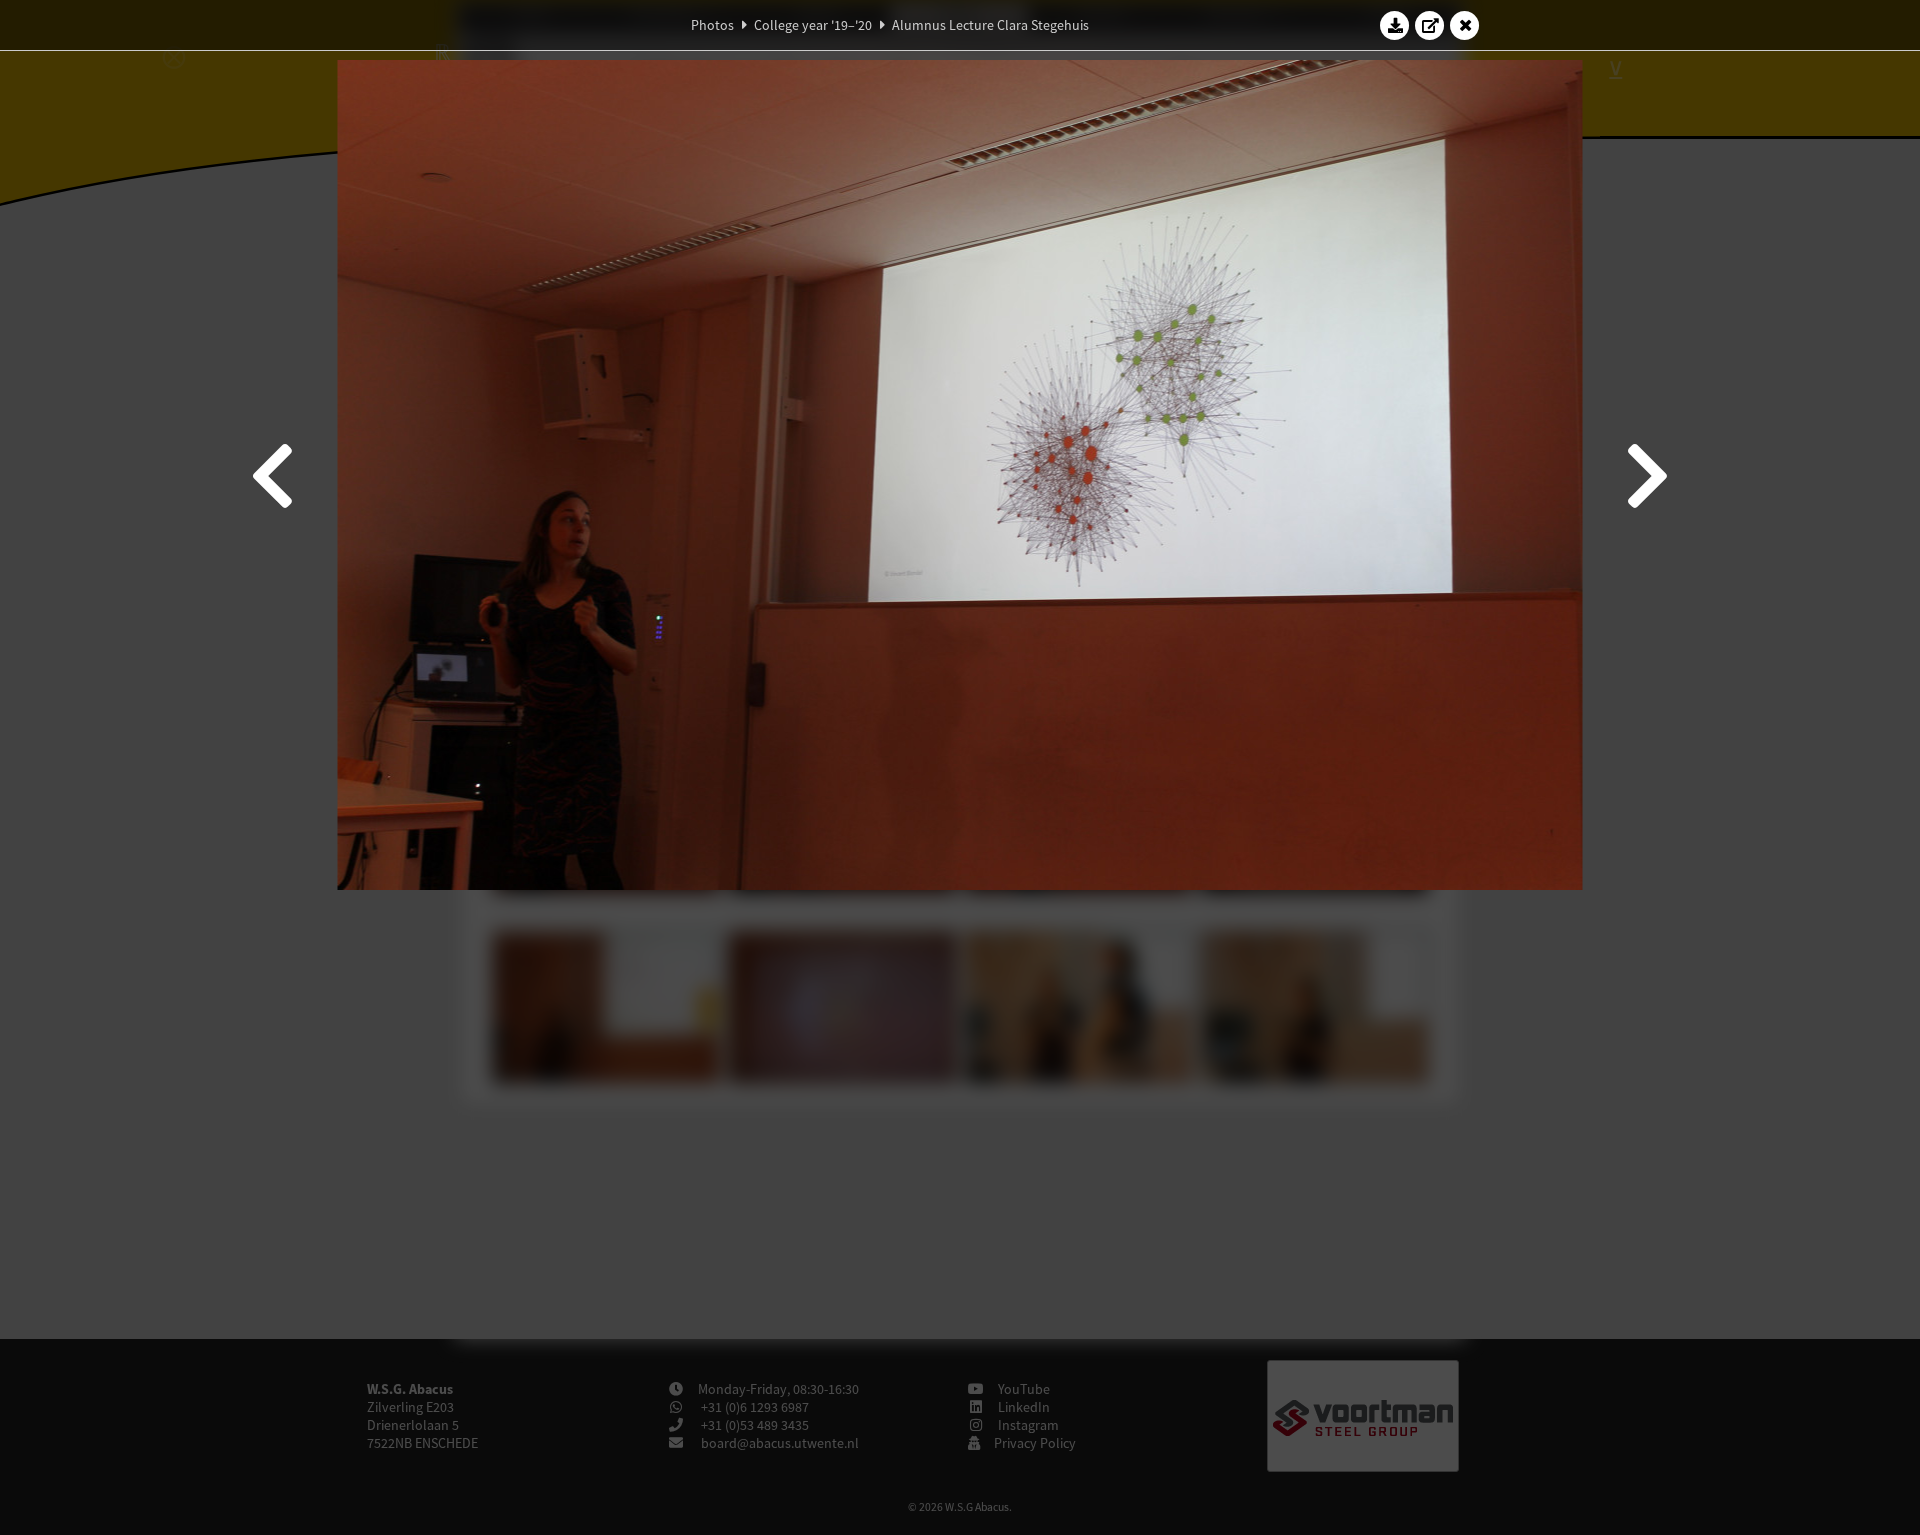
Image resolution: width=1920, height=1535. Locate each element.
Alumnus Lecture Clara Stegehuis (990, 25)
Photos (712, 25)
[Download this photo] (1395, 25)
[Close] (1465, 25)
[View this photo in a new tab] (1430, 25)
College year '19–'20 (813, 25)
